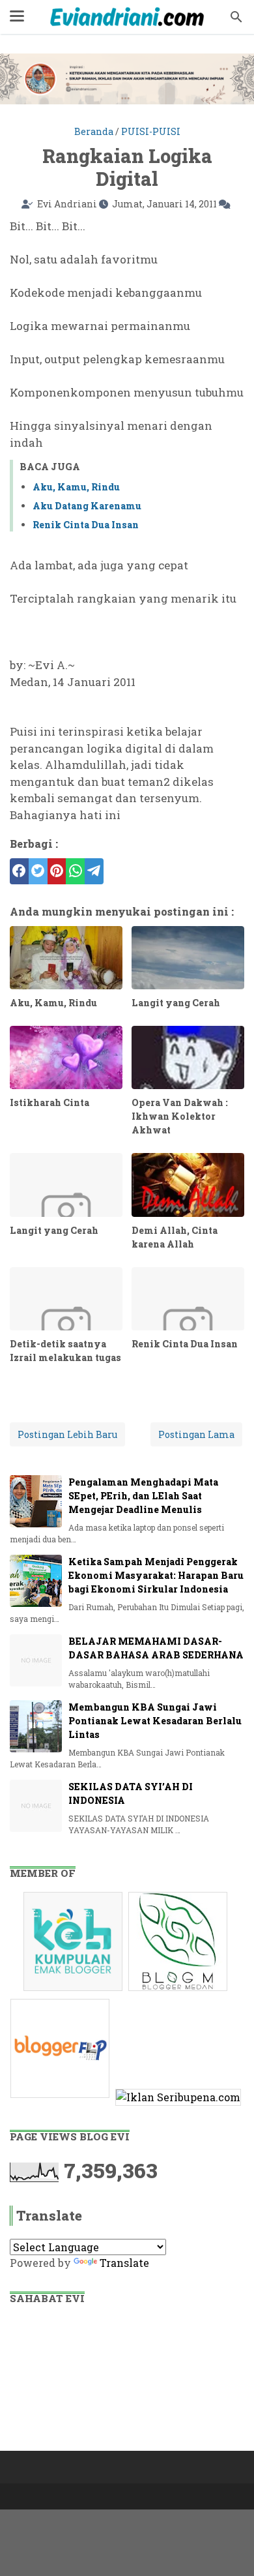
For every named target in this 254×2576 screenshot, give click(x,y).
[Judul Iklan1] (75, 1990)
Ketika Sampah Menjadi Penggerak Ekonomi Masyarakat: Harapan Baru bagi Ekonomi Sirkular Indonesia (156, 1575)
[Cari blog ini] (236, 17)
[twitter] (38, 871)
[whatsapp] (75, 871)
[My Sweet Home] (127, 17)
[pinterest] (57, 871)
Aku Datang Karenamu (87, 506)
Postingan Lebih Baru (67, 1434)
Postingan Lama (196, 1434)
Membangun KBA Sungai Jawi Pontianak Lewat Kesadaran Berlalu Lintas (155, 1721)
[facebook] (19, 871)
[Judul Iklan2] (179, 1990)
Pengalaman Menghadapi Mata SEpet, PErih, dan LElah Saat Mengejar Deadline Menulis (143, 1496)
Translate (124, 2263)
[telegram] (94, 871)
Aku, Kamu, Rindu (76, 487)
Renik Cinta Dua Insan (86, 525)
